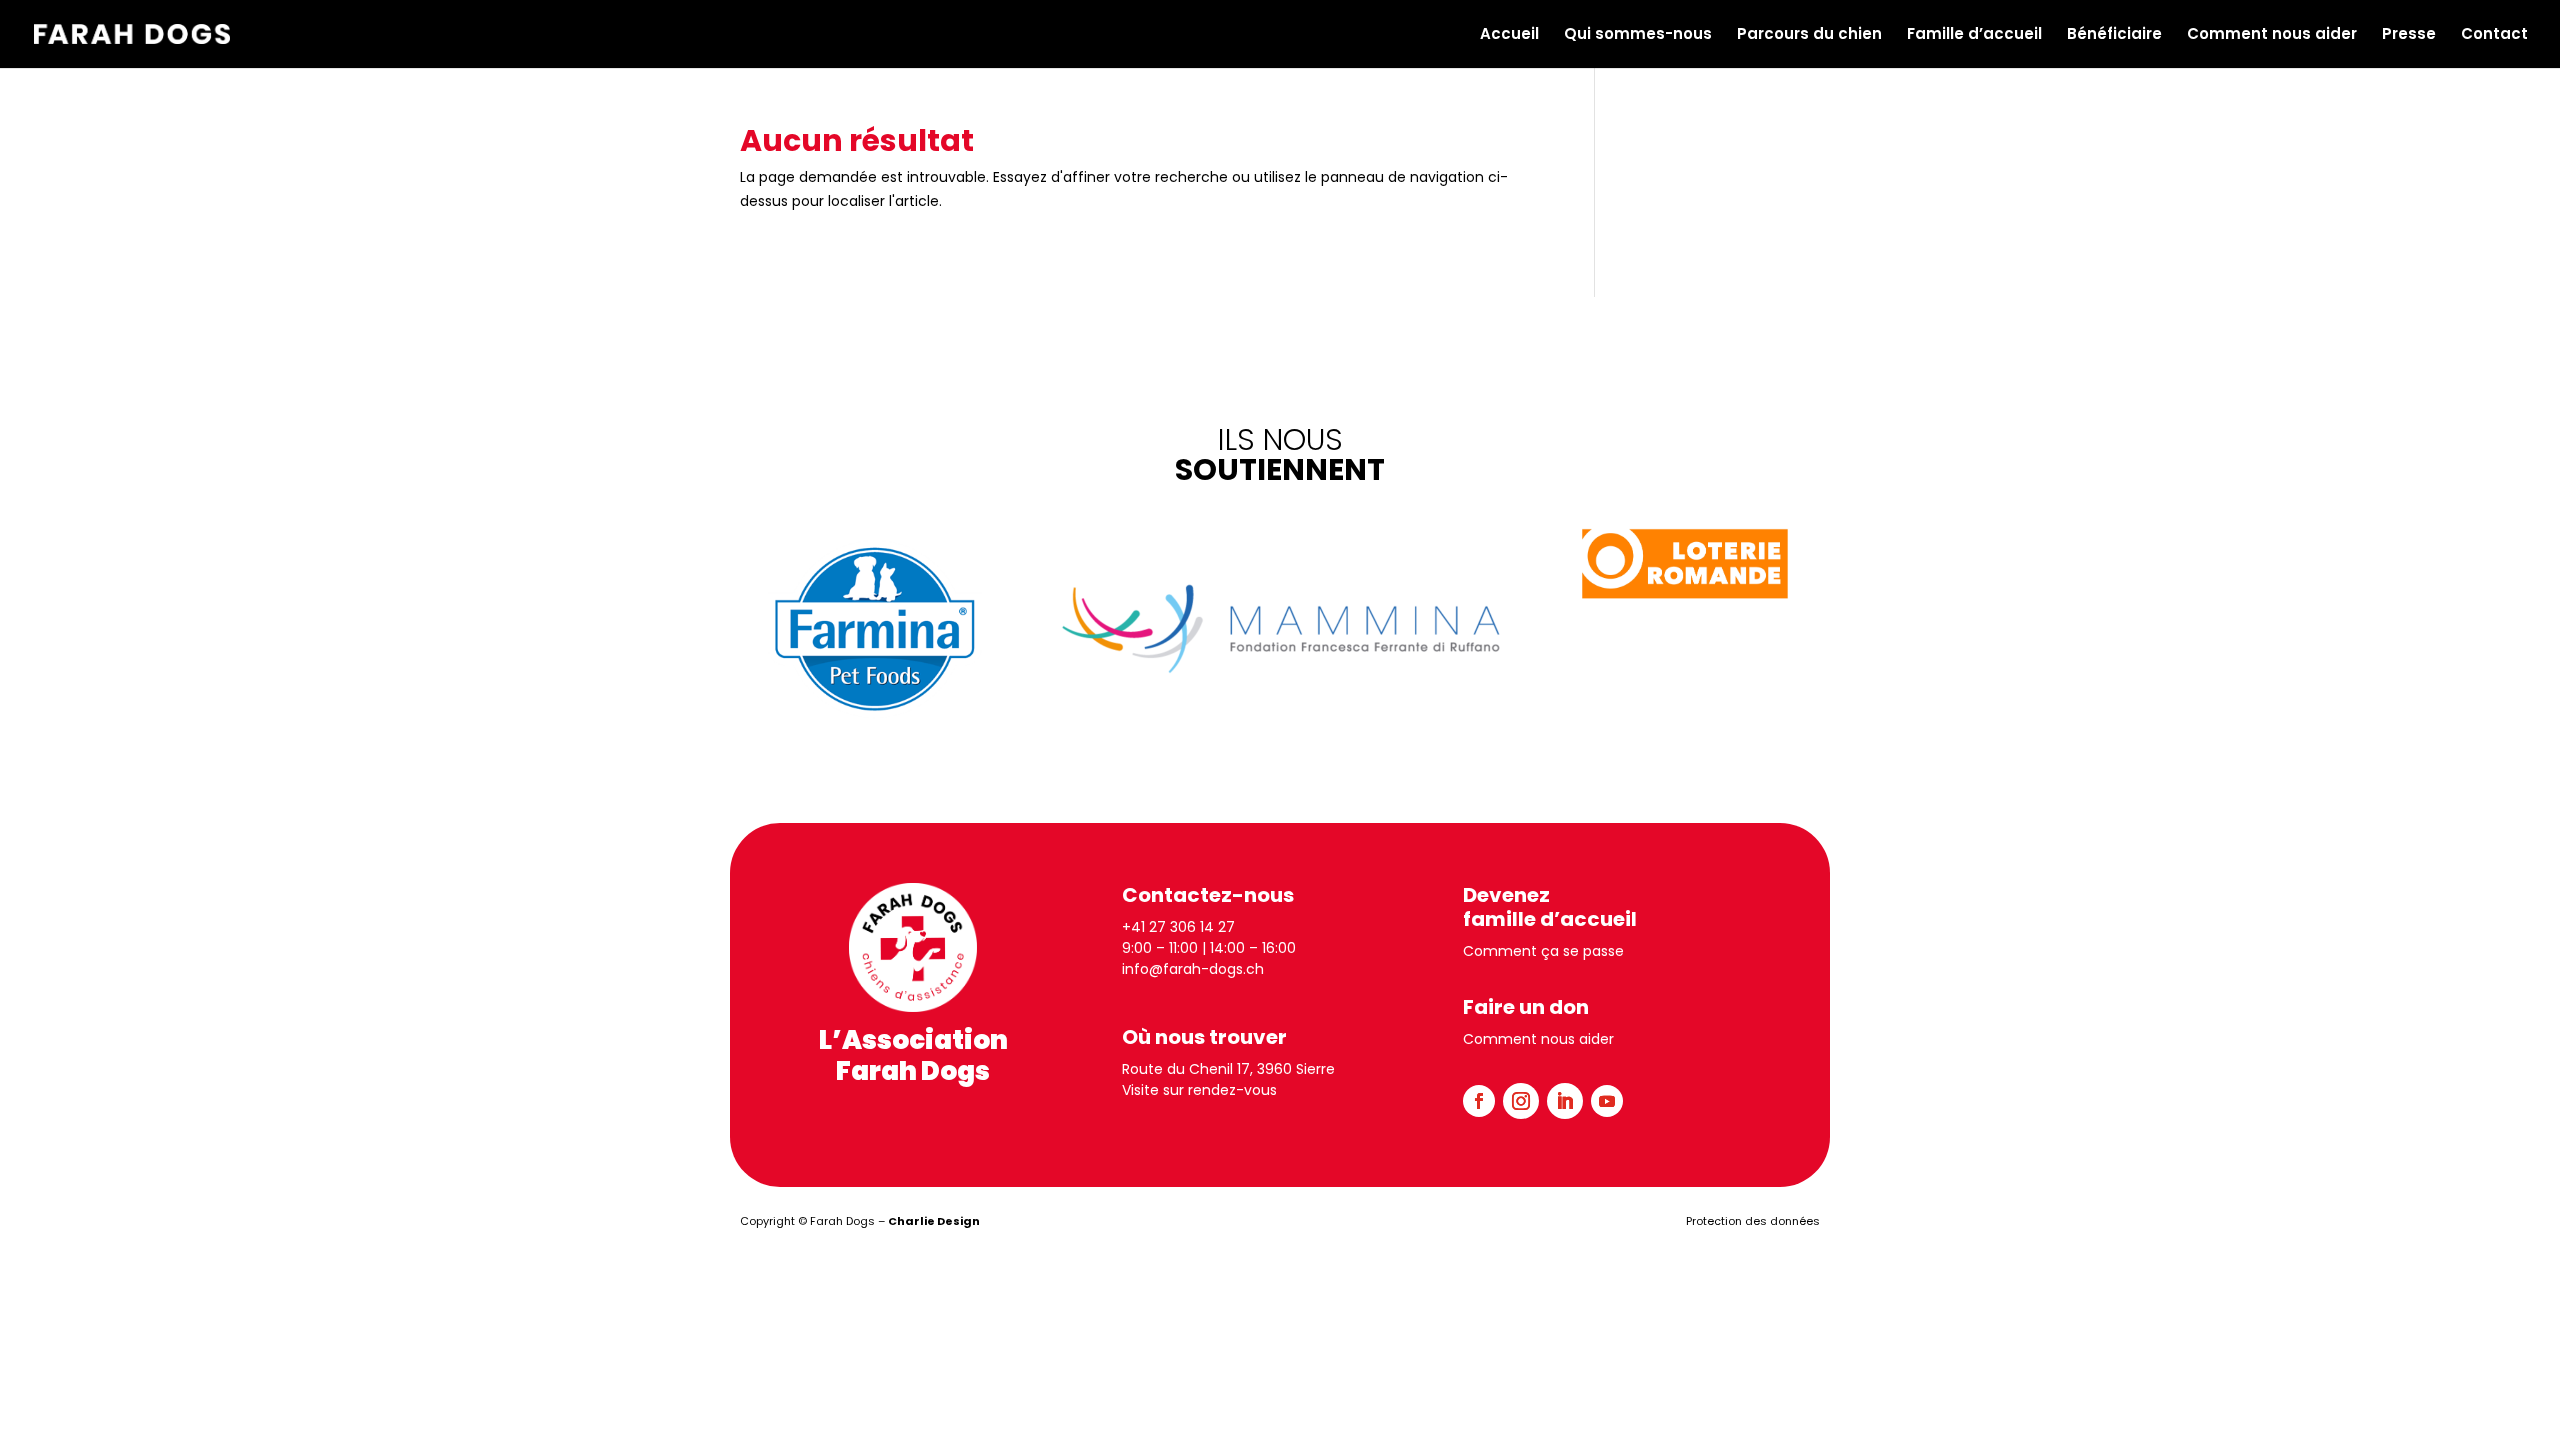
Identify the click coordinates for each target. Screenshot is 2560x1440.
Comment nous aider (2272, 35)
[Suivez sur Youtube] (1607, 1101)
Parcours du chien (1809, 35)
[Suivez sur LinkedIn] (1565, 1101)
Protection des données (1753, 1221)
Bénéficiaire (2114, 35)
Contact (2494, 35)
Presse (2409, 35)
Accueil (1509, 35)
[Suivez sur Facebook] (1479, 1101)
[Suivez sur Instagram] (1521, 1101)
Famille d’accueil (1974, 35)
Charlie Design (934, 1221)
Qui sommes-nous (1638, 35)
